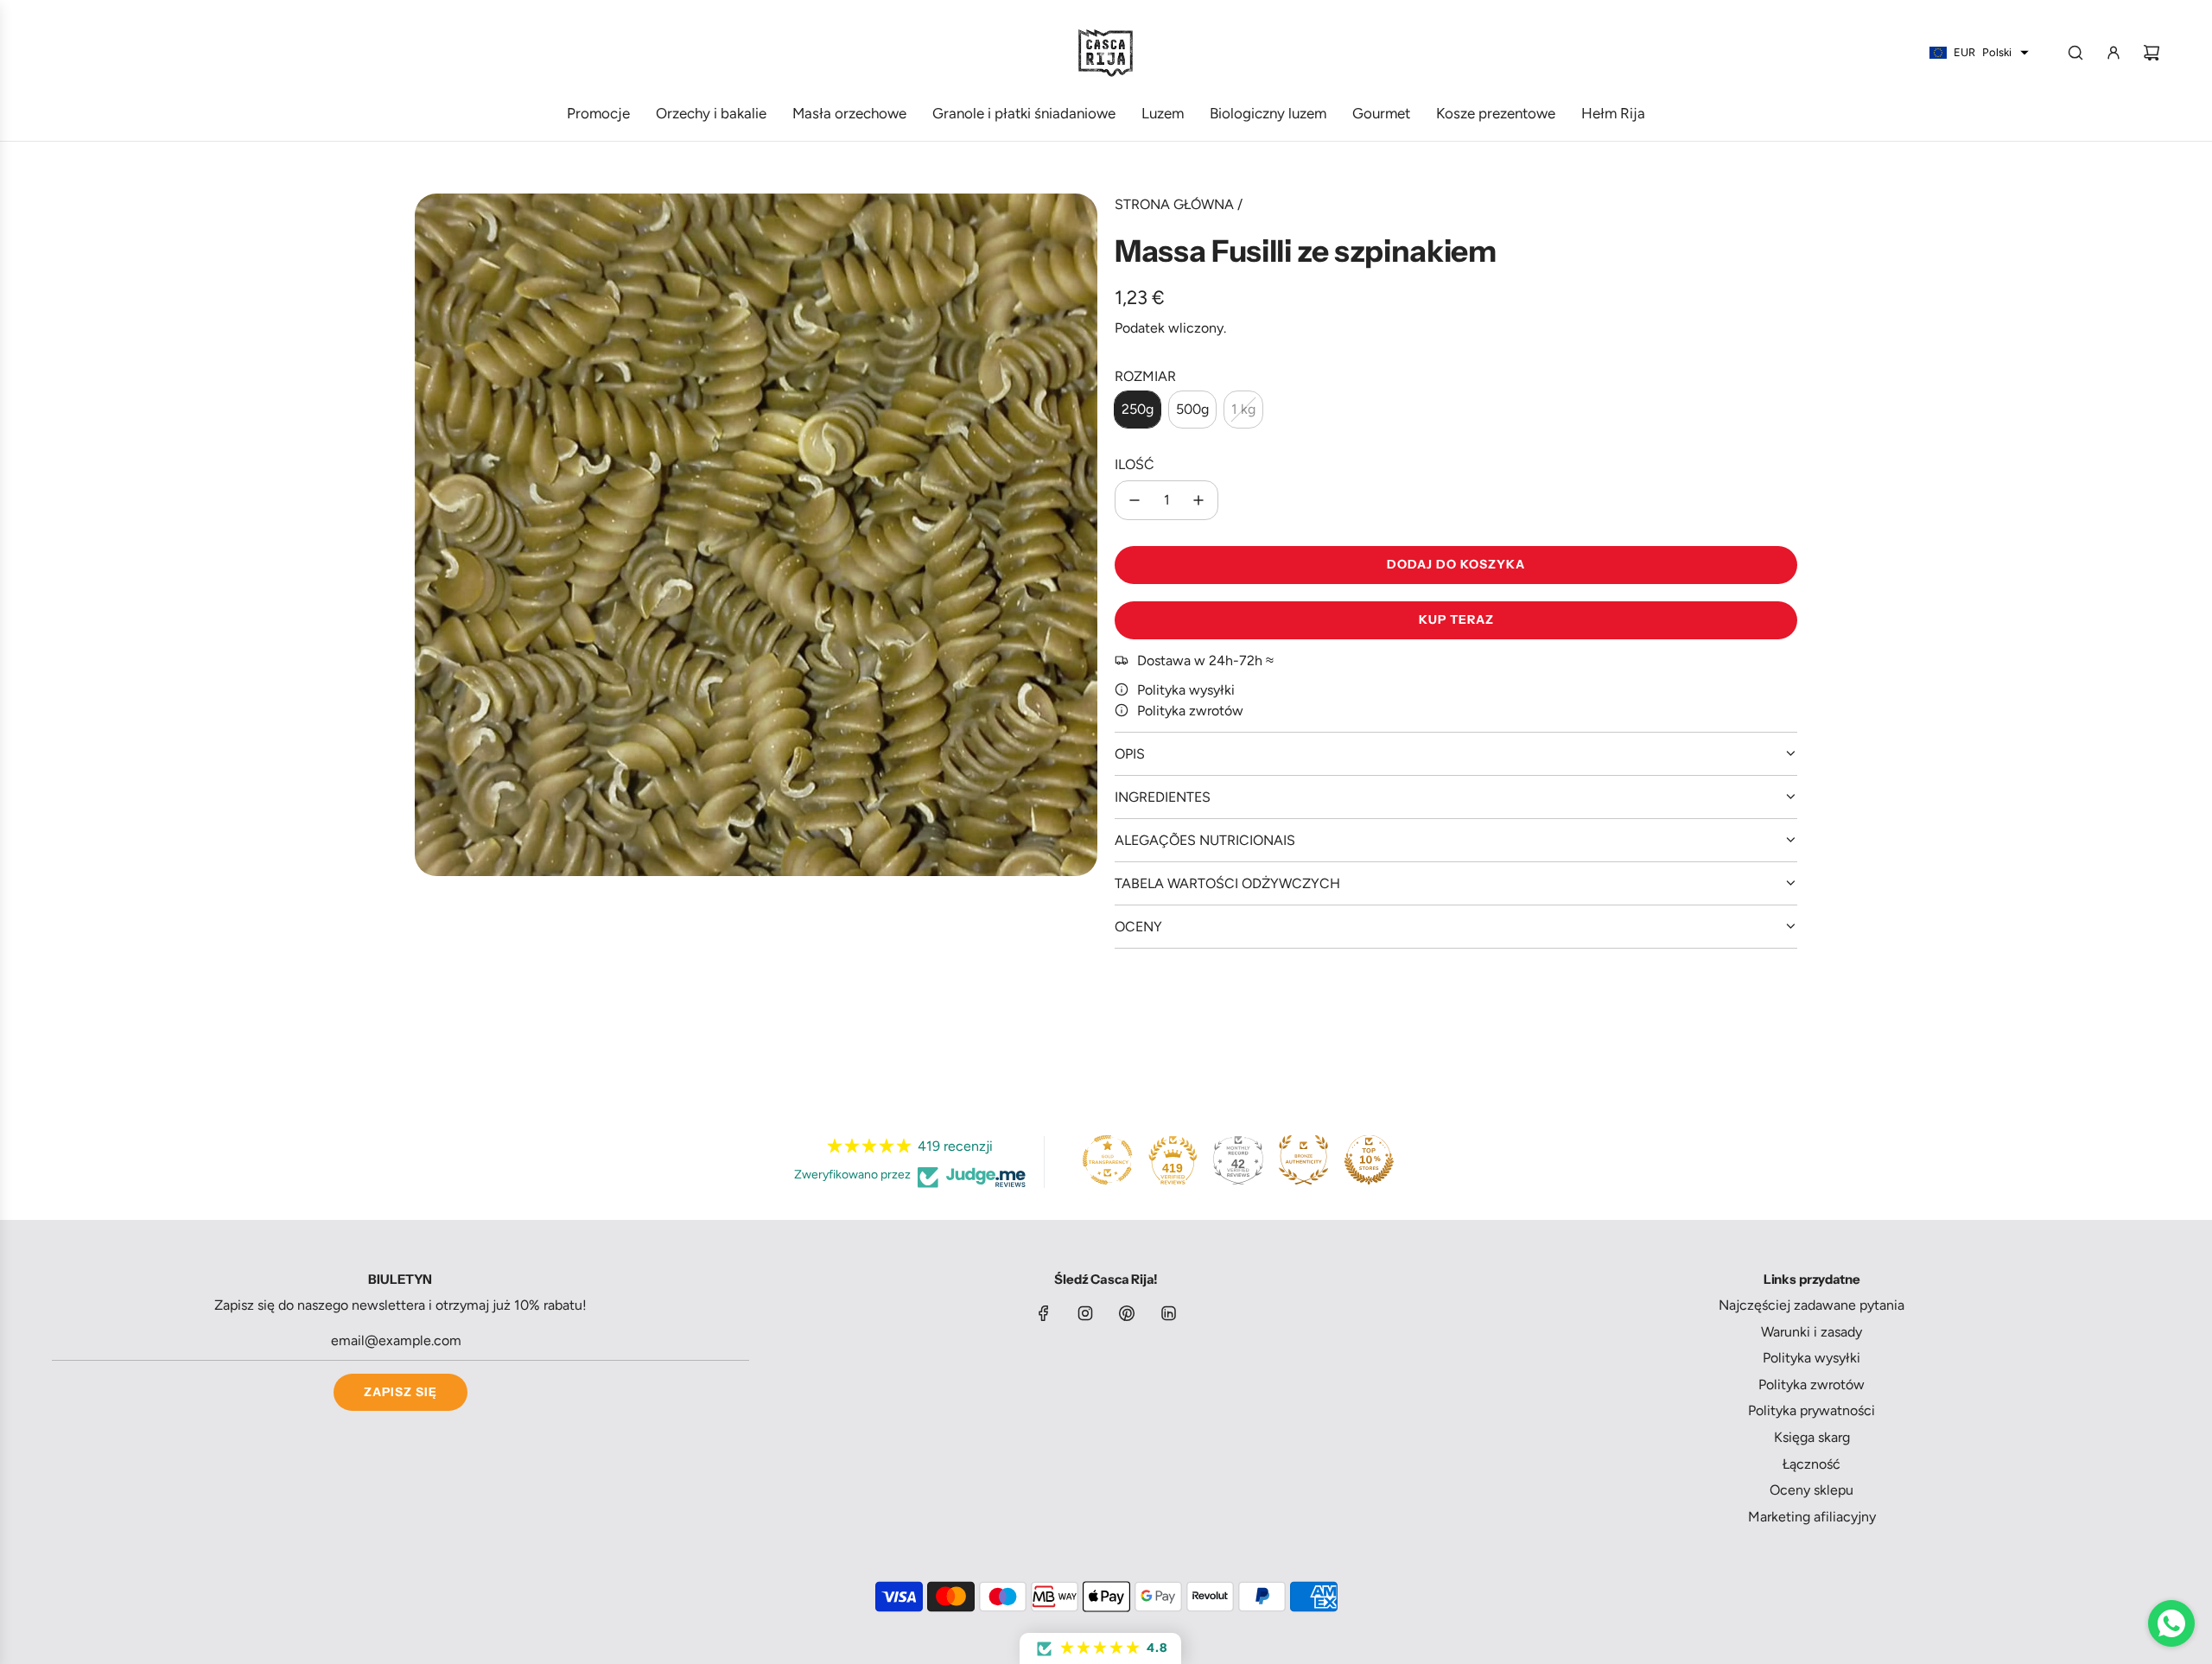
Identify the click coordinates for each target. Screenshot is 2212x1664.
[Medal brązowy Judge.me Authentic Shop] (1304, 1159)
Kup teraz (1456, 619)
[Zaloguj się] (2113, 53)
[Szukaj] (2075, 53)
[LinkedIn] (1168, 1313)
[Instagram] (1085, 1313)
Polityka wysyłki (1186, 690)
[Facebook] (1044, 1313)
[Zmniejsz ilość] (1135, 500)
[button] (1100, 1648)
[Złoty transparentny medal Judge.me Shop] (1108, 1159)
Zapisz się (400, 1392)
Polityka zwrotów (1190, 711)
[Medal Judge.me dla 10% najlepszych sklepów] (1369, 1159)
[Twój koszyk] (2152, 53)
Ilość (1135, 464)
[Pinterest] (1127, 1313)
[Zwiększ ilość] (1198, 500)
